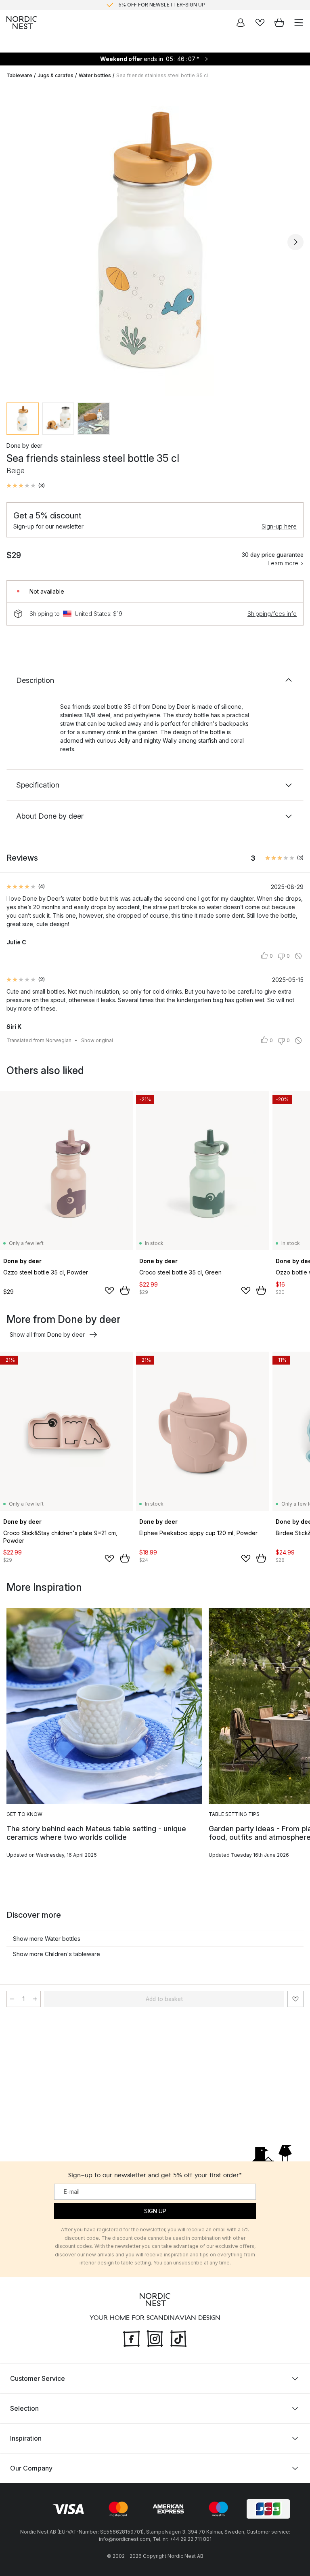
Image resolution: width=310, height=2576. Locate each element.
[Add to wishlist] (109, 1291)
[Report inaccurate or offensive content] (298, 956)
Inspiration (26, 2438)
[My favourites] (260, 23)
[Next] (295, 242)
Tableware (19, 75)
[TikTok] (178, 2338)
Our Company (31, 2468)
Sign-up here (279, 526)
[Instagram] (155, 2338)
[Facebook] (132, 2338)
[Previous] (15, 242)
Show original (97, 1040)
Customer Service (38, 2378)
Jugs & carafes (56, 75)
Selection (24, 2408)
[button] (26, 486)
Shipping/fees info (272, 614)
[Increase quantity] (35, 1999)
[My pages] (241, 23)
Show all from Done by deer (47, 1334)
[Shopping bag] (279, 23)
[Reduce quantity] (12, 1999)
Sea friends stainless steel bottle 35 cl (162, 75)
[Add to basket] (125, 1290)
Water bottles (95, 75)
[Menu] (299, 23)
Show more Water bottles (47, 1939)
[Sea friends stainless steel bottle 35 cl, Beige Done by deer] (155, 241)
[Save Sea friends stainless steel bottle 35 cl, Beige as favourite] (295, 1999)
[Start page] (22, 23)
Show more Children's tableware (57, 1954)
